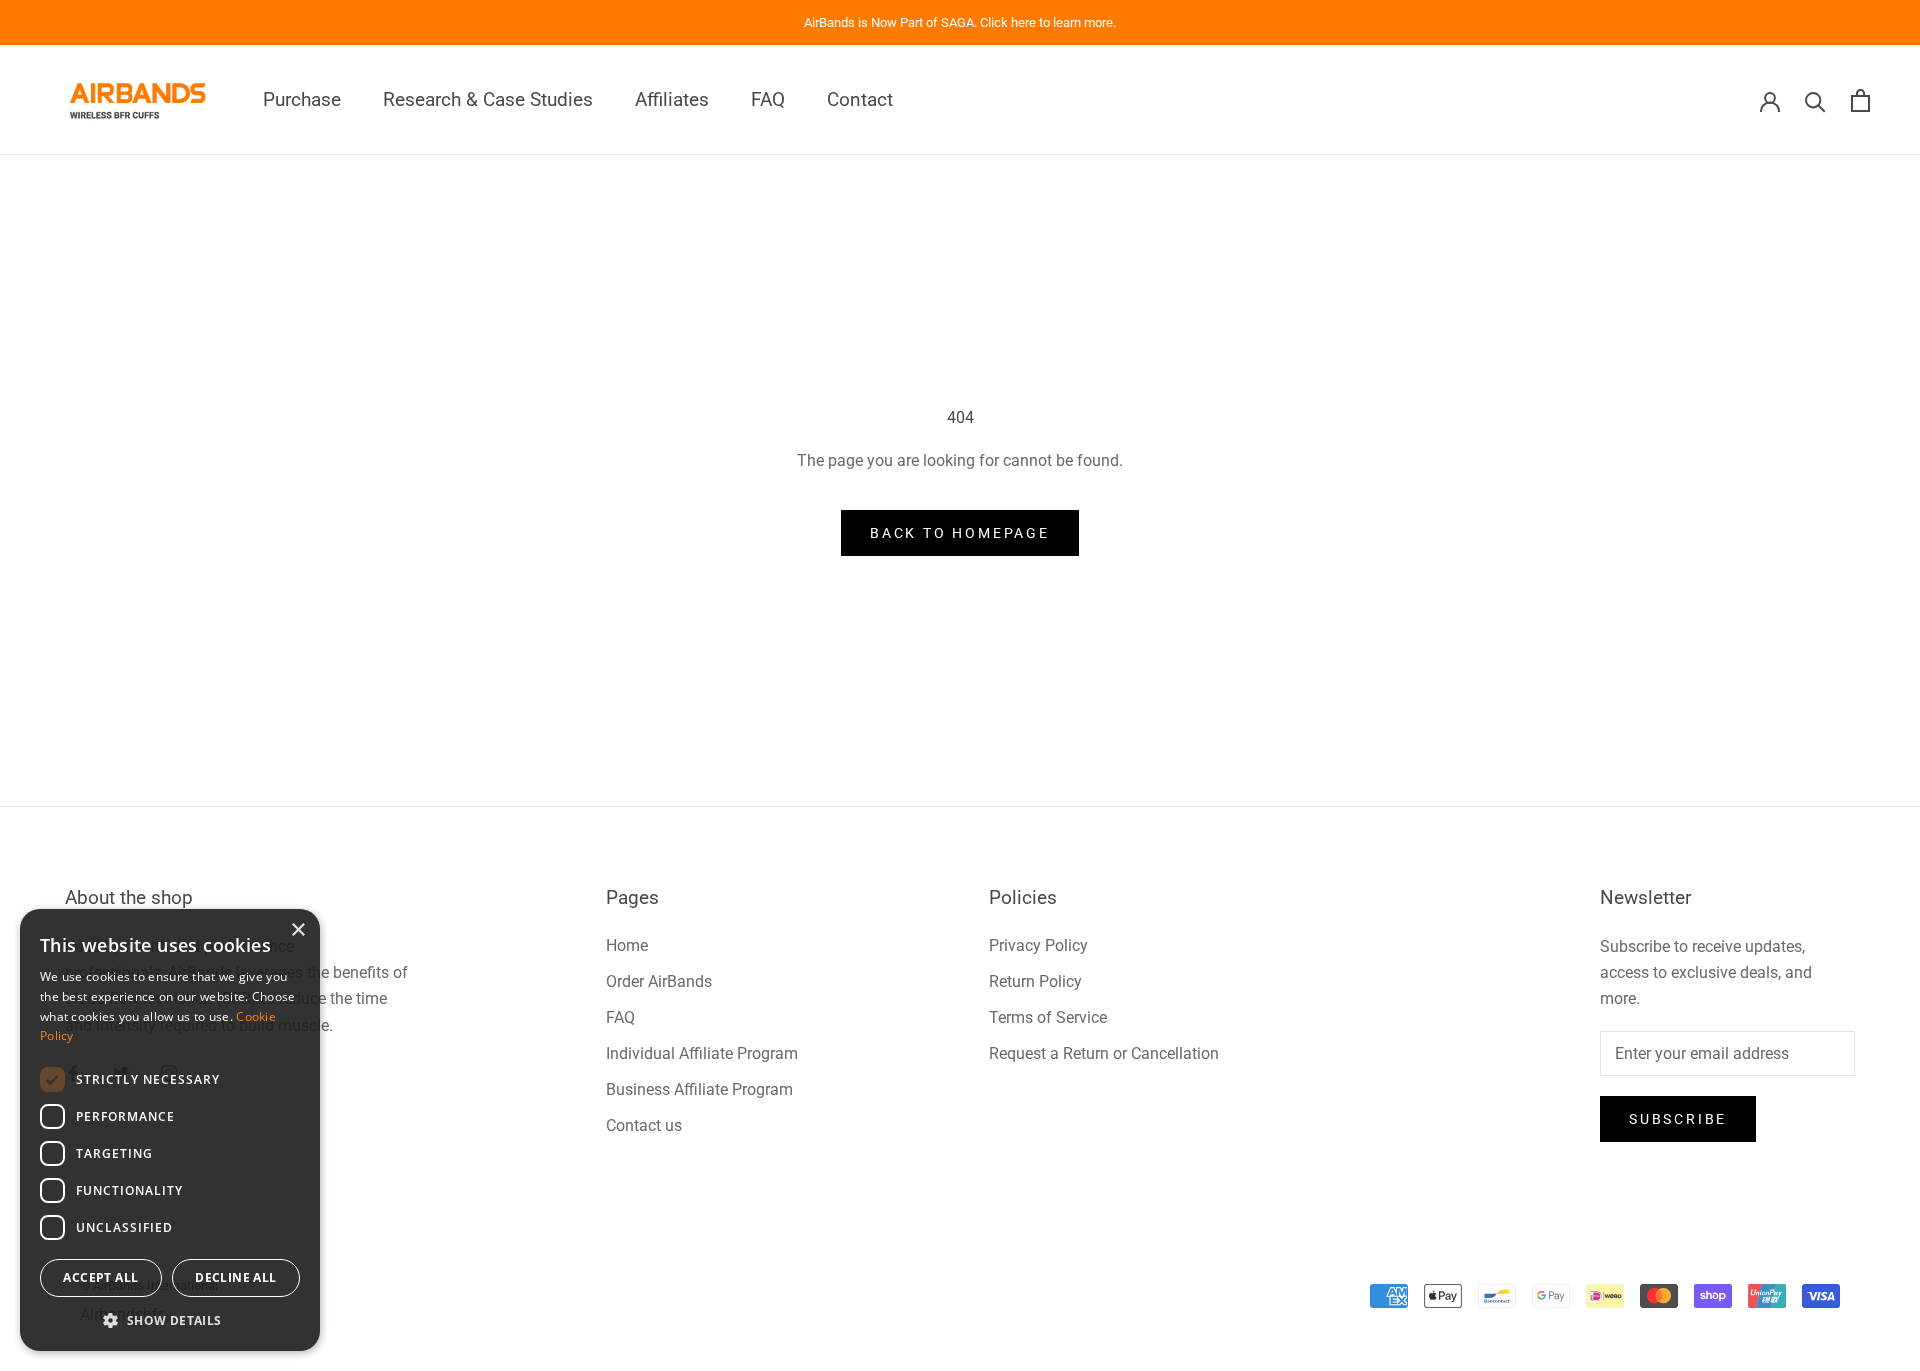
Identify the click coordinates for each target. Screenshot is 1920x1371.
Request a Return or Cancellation (1104, 1053)
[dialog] (170, 1130)
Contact (860, 100)
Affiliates (672, 100)
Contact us (644, 1125)
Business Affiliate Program (699, 1089)
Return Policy (1035, 981)
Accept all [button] (100, 1277)
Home (627, 945)
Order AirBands (659, 981)
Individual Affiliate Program (702, 1053)
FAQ (768, 100)
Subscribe (1678, 1119)
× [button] (297, 930)
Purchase (302, 100)
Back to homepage (960, 533)
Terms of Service (1048, 1017)
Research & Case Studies (488, 100)
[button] (170, 1320)
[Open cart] (1860, 100)
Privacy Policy (1038, 945)
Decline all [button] (235, 1277)
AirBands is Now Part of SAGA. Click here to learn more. (960, 22)
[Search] (1815, 100)
